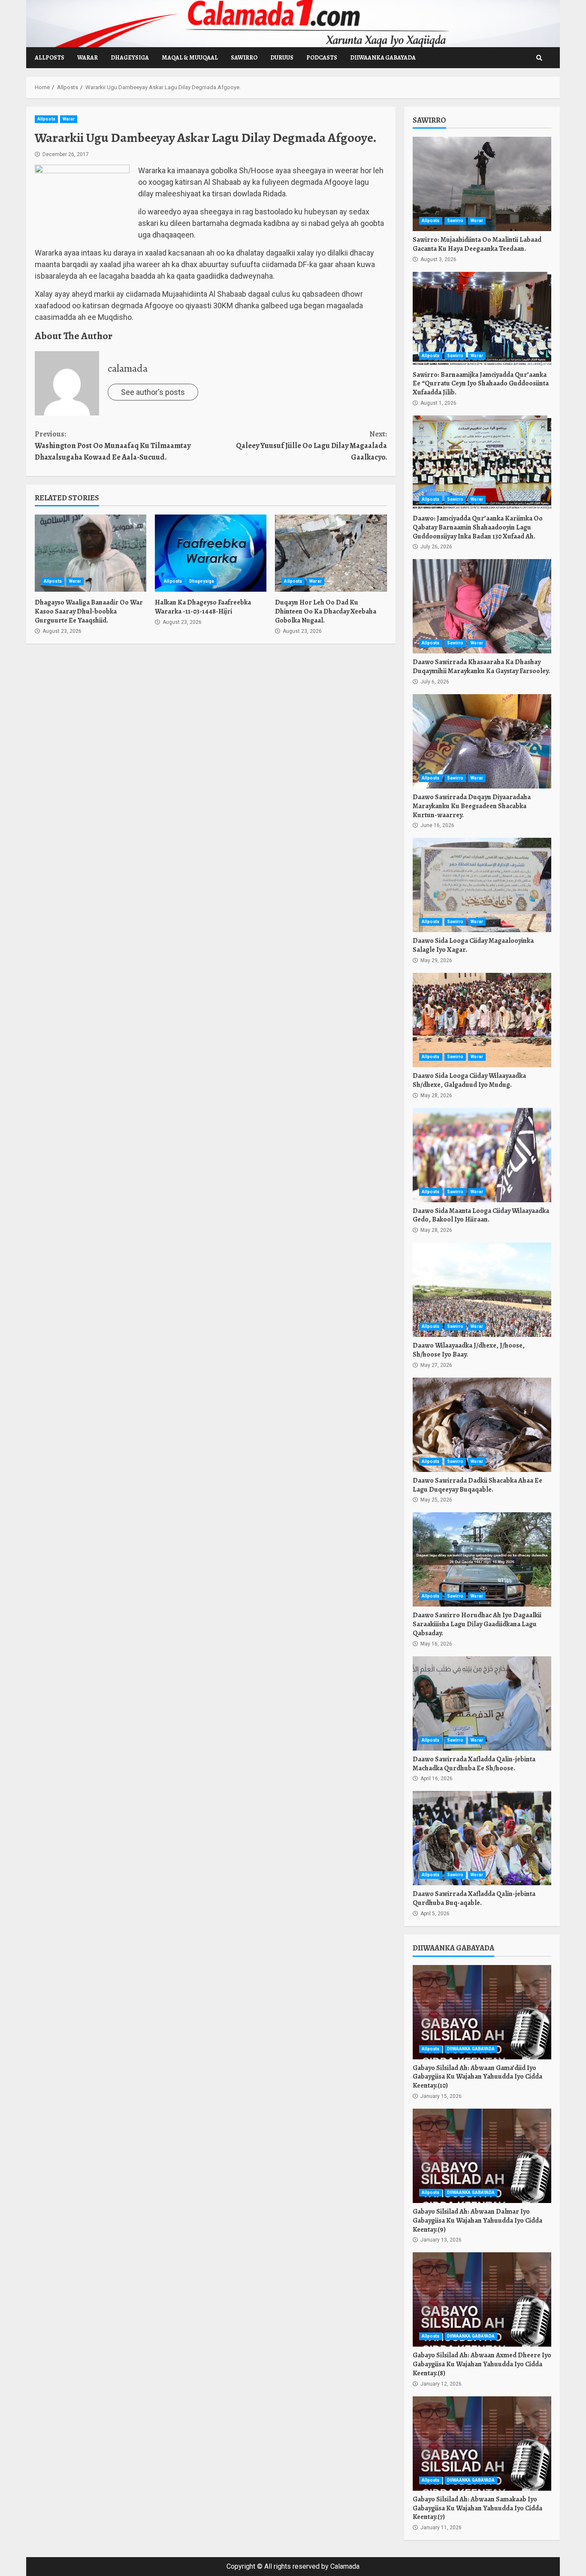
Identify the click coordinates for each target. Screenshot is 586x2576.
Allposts (50, 58)
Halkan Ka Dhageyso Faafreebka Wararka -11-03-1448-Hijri (211, 553)
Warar (88, 58)
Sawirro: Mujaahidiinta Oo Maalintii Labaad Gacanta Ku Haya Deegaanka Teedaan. (482, 184)
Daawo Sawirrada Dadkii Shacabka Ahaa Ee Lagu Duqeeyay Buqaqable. (482, 1425)
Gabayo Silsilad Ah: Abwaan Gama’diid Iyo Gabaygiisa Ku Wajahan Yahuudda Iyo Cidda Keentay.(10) (482, 2012)
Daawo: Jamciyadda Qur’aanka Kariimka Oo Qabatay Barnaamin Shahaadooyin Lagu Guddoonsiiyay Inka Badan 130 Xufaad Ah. (482, 463)
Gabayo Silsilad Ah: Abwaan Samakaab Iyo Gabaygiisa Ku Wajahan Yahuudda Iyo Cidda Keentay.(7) (482, 2444)
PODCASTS (322, 58)
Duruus (282, 58)
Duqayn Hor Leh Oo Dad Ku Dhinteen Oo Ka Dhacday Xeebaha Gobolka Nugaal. (331, 553)
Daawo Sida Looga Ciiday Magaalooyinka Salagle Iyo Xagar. (482, 885)
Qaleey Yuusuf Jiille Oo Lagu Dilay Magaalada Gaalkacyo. (311, 445)
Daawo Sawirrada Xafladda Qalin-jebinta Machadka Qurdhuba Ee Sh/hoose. (482, 1703)
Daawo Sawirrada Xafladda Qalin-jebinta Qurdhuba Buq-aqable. (482, 1838)
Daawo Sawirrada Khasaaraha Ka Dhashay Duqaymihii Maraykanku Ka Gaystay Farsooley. (482, 606)
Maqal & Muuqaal (190, 58)
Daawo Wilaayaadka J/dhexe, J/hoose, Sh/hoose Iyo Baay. (482, 1290)
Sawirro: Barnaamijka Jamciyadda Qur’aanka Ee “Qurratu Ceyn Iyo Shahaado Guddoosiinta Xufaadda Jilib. (482, 319)
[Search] (539, 58)
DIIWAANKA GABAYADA (383, 58)
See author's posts (153, 392)
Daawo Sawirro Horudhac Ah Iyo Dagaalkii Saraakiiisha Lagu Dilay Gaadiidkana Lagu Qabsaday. (482, 1559)
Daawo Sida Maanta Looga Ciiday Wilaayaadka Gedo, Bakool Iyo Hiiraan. (482, 1155)
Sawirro (244, 58)
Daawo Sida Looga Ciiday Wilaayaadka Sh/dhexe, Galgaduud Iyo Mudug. (482, 1020)
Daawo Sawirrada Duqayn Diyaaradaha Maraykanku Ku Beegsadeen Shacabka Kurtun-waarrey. (482, 741)
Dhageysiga (130, 58)
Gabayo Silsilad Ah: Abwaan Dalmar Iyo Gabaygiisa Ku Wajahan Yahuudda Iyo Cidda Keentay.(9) (482, 2156)
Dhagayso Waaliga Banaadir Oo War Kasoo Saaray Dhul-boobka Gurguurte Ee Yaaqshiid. (91, 553)
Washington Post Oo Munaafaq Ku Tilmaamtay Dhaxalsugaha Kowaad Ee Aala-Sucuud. (113, 445)
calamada (128, 368)
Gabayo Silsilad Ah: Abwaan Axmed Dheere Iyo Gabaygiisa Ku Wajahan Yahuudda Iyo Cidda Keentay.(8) (482, 2299)
